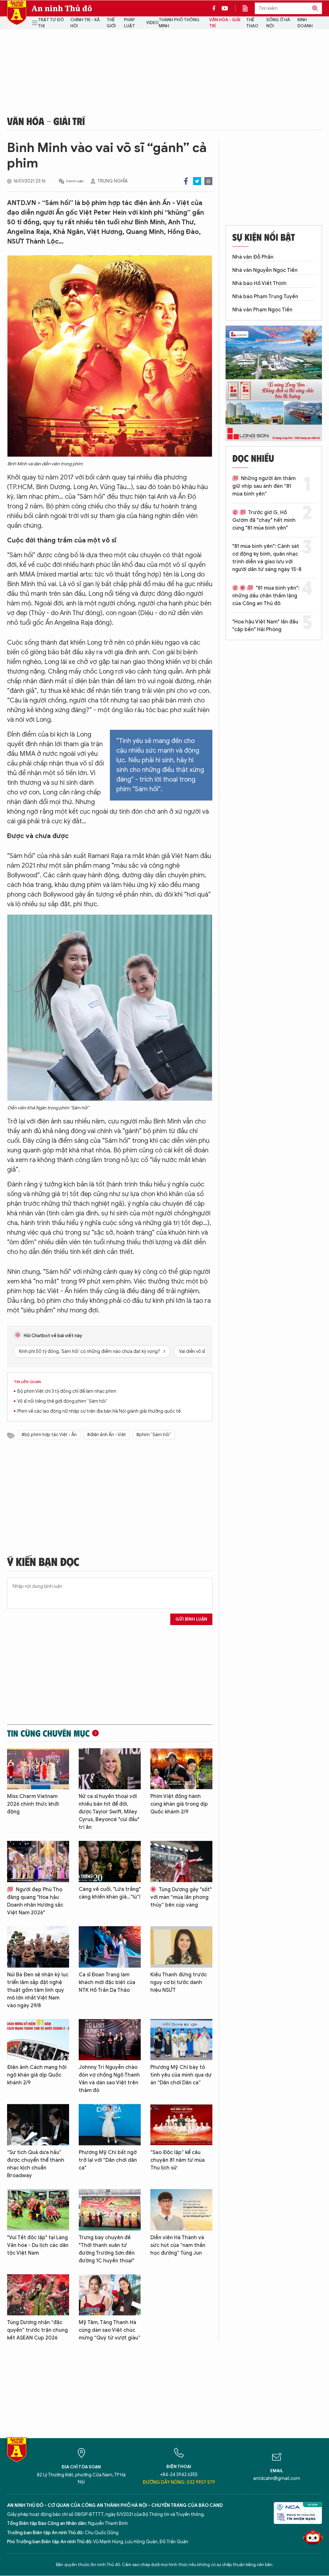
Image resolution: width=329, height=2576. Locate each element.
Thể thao (252, 23)
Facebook (186, 181)
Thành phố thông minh (179, 23)
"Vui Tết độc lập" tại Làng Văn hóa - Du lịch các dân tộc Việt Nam (38, 2245)
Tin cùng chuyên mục (48, 1733)
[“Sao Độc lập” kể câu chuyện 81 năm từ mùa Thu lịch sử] (181, 2125)
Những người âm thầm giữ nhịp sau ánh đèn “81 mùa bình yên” (264, 486)
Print (208, 181)
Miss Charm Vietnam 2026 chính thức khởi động (33, 1804)
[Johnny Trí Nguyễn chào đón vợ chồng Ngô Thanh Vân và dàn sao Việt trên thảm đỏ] (110, 2040)
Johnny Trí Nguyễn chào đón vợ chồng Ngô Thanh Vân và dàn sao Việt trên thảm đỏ (109, 2079)
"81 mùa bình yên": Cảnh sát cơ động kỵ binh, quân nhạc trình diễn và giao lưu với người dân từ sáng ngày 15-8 (267, 558)
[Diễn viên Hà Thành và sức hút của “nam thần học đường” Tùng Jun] (181, 2210)
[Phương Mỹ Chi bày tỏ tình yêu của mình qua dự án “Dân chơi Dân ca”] (181, 2040)
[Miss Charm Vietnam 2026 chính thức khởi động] (38, 1769)
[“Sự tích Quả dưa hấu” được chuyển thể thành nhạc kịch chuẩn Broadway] (38, 2125)
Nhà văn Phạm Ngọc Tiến (262, 310)
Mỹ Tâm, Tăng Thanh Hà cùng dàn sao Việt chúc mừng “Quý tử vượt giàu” (110, 2330)
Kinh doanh (305, 23)
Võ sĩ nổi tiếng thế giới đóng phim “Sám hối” (62, 1401)
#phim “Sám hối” (154, 1435)
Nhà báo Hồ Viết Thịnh (259, 283)
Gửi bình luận (191, 1619)
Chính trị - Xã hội (85, 23)
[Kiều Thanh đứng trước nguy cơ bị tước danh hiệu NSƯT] (181, 1947)
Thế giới (111, 23)
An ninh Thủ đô (62, 8)
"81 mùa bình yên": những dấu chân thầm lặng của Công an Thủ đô (266, 596)
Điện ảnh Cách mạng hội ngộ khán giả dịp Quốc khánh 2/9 (37, 2075)
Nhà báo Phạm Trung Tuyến (265, 297)
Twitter (197, 181)
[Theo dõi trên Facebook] (216, 8)
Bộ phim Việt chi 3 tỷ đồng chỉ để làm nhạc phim (67, 1391)
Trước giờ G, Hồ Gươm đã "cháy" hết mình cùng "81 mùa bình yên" (264, 520)
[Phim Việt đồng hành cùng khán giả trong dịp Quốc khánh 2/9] (181, 1769)
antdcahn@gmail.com (277, 2478)
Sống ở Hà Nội (278, 23)
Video (152, 23)
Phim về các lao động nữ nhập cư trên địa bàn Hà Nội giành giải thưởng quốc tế (99, 1411)
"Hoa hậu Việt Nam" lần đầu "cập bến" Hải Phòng (265, 626)
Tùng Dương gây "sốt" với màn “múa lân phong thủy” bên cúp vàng (181, 1897)
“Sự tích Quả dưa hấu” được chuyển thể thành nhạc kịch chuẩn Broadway (36, 2164)
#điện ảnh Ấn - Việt (107, 1435)
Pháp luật (129, 23)
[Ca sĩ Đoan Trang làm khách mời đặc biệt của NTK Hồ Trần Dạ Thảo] (110, 1947)
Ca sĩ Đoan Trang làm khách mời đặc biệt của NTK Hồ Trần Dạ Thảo (107, 1982)
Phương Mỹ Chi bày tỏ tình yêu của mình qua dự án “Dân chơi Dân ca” (181, 2075)
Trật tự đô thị (51, 23)
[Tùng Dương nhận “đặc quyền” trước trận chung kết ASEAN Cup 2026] (38, 2295)
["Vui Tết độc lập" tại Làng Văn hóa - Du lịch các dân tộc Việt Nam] (38, 2210)
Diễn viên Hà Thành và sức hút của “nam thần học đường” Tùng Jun (178, 2245)
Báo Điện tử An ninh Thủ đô (17, 13)
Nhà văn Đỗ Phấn (253, 257)
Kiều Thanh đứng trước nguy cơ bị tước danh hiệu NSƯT (179, 1982)
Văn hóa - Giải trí (225, 23)
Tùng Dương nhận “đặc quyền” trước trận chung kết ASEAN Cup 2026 (37, 2330)
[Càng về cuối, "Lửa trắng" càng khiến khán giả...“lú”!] (110, 1861)
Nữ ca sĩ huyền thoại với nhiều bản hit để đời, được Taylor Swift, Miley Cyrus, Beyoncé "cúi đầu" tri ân (109, 1812)
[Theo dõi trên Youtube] (225, 8)
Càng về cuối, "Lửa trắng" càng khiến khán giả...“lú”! (110, 1893)
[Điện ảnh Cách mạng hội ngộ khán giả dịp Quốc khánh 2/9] (38, 2040)
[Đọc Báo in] (248, 8)
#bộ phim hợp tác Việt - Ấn (49, 1435)
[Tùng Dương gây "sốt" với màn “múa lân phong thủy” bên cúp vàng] (181, 1861)
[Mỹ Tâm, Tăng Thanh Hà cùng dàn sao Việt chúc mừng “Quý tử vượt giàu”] (110, 2295)
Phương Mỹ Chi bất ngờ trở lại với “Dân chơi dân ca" (108, 2160)
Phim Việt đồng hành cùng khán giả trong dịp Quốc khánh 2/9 (179, 1804)
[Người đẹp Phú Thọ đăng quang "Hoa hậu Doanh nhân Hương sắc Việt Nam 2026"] (38, 1861)
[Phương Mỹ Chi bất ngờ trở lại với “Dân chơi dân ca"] (110, 2125)
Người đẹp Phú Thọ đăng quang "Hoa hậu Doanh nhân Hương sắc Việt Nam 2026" (35, 1901)
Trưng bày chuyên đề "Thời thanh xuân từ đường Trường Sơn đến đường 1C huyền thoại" (107, 2249)
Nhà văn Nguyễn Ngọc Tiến (265, 270)
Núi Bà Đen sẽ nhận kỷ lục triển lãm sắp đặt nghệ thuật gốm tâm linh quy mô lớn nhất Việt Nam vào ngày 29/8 (38, 1990)
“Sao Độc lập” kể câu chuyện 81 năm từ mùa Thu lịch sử (178, 2160)
